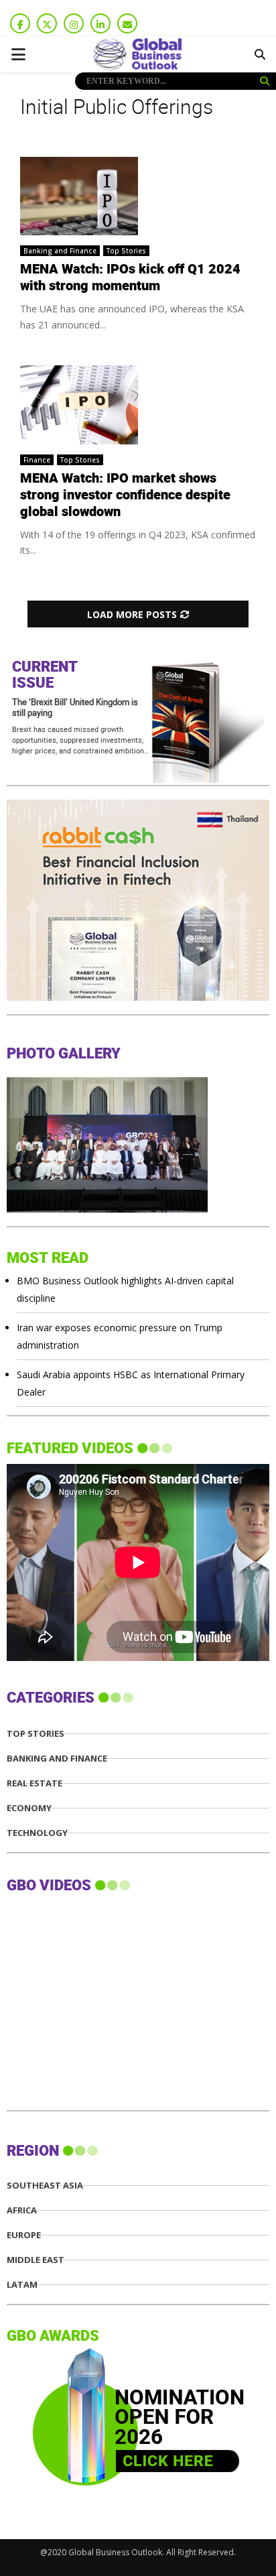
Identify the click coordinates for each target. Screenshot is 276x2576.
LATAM (22, 2285)
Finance (37, 460)
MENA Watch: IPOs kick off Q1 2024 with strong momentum (130, 278)
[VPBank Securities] (140, 997)
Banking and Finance (60, 251)
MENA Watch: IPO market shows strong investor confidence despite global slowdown (125, 495)
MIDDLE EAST (36, 2260)
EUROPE (24, 2235)
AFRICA (22, 2210)
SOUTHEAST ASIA (45, 2186)
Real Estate (34, 1783)
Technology (37, 1833)
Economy (29, 1808)
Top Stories (126, 251)
